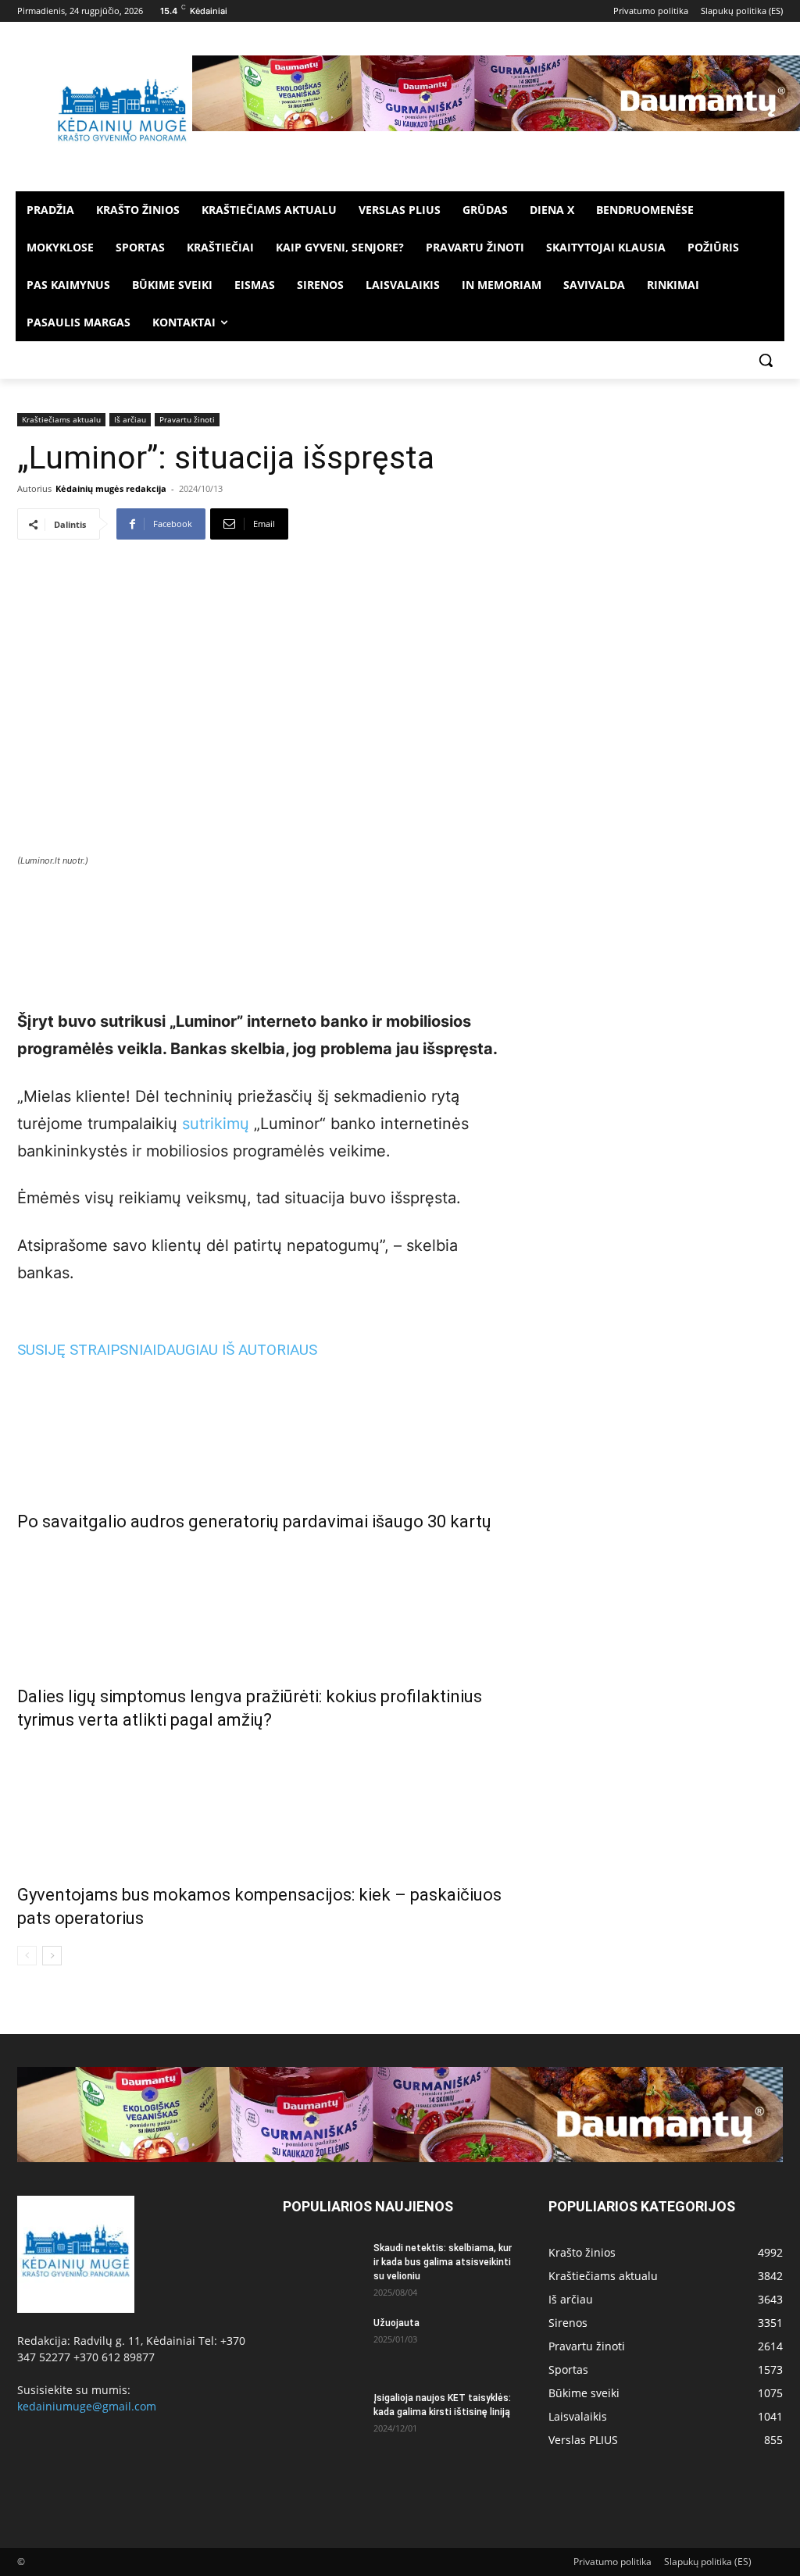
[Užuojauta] (322, 2343)
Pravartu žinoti (187, 419)
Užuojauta (396, 2323)
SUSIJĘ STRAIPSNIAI (87, 1350)
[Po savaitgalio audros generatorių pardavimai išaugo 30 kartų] (267, 1431)
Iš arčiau (130, 419)
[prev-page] (27, 1956)
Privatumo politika (612, 2562)
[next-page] (52, 1956)
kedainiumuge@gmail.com (87, 2406)
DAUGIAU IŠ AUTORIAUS (237, 1350)
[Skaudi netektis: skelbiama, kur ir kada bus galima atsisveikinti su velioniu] (322, 2268)
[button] (766, 360)
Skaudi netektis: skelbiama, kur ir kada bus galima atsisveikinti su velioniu (443, 2262)
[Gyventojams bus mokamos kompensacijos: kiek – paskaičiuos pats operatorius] (267, 1804)
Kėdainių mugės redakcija (111, 488)
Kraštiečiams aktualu (61, 419)
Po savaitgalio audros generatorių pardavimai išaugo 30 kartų (254, 1521)
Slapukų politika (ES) (708, 2562)
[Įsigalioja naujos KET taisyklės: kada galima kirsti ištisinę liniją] (322, 2418)
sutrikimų (218, 1124)
